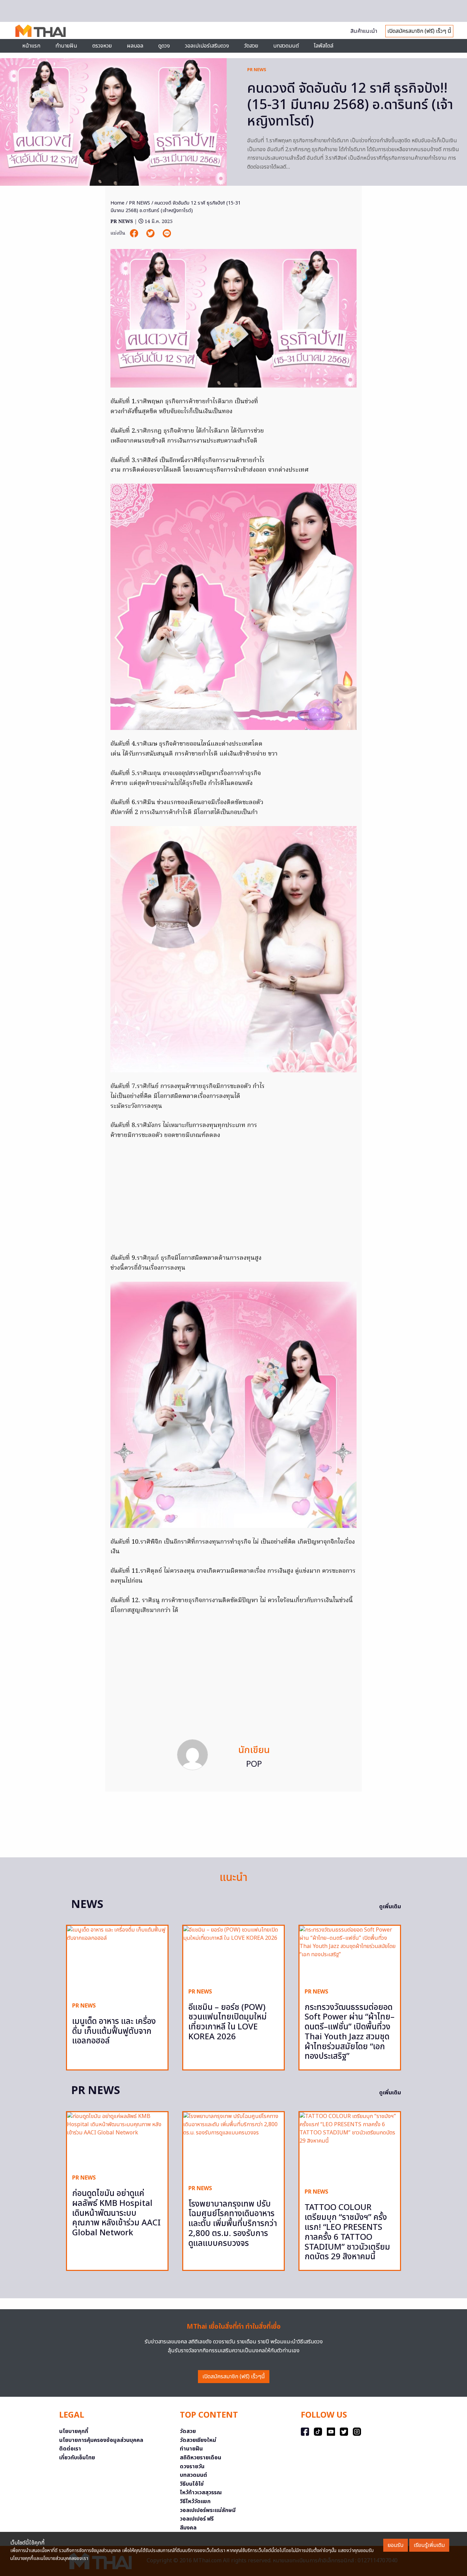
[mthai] (41, 30)
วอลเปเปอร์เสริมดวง (207, 46)
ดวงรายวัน (192, 2467)
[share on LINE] (167, 233)
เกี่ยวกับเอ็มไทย (77, 2458)
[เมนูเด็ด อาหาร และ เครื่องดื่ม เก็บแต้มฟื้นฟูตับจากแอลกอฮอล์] (117, 1961)
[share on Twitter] (151, 233)
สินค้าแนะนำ (364, 31)
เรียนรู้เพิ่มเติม (429, 2545)
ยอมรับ (396, 2545)
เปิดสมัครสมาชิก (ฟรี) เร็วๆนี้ (234, 2377)
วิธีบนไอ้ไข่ (192, 2484)
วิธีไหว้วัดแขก (195, 2501)
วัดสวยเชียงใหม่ (198, 2440)
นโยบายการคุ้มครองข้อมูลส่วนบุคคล (101, 2440)
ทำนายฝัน (66, 46)
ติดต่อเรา (70, 2449)
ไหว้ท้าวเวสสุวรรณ (201, 2493)
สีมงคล (188, 2528)
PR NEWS (257, 70)
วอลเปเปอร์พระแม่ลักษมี (208, 2510)
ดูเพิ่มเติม (390, 1907)
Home (117, 203)
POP (254, 1764)
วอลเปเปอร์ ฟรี (197, 2519)
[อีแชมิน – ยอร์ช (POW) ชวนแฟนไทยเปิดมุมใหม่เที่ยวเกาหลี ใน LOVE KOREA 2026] (233, 1954)
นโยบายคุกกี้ (74, 2431)
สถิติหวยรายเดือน (201, 2458)
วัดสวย (251, 46)
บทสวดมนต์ (286, 46)
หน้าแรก (31, 46)
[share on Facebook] (135, 233)
